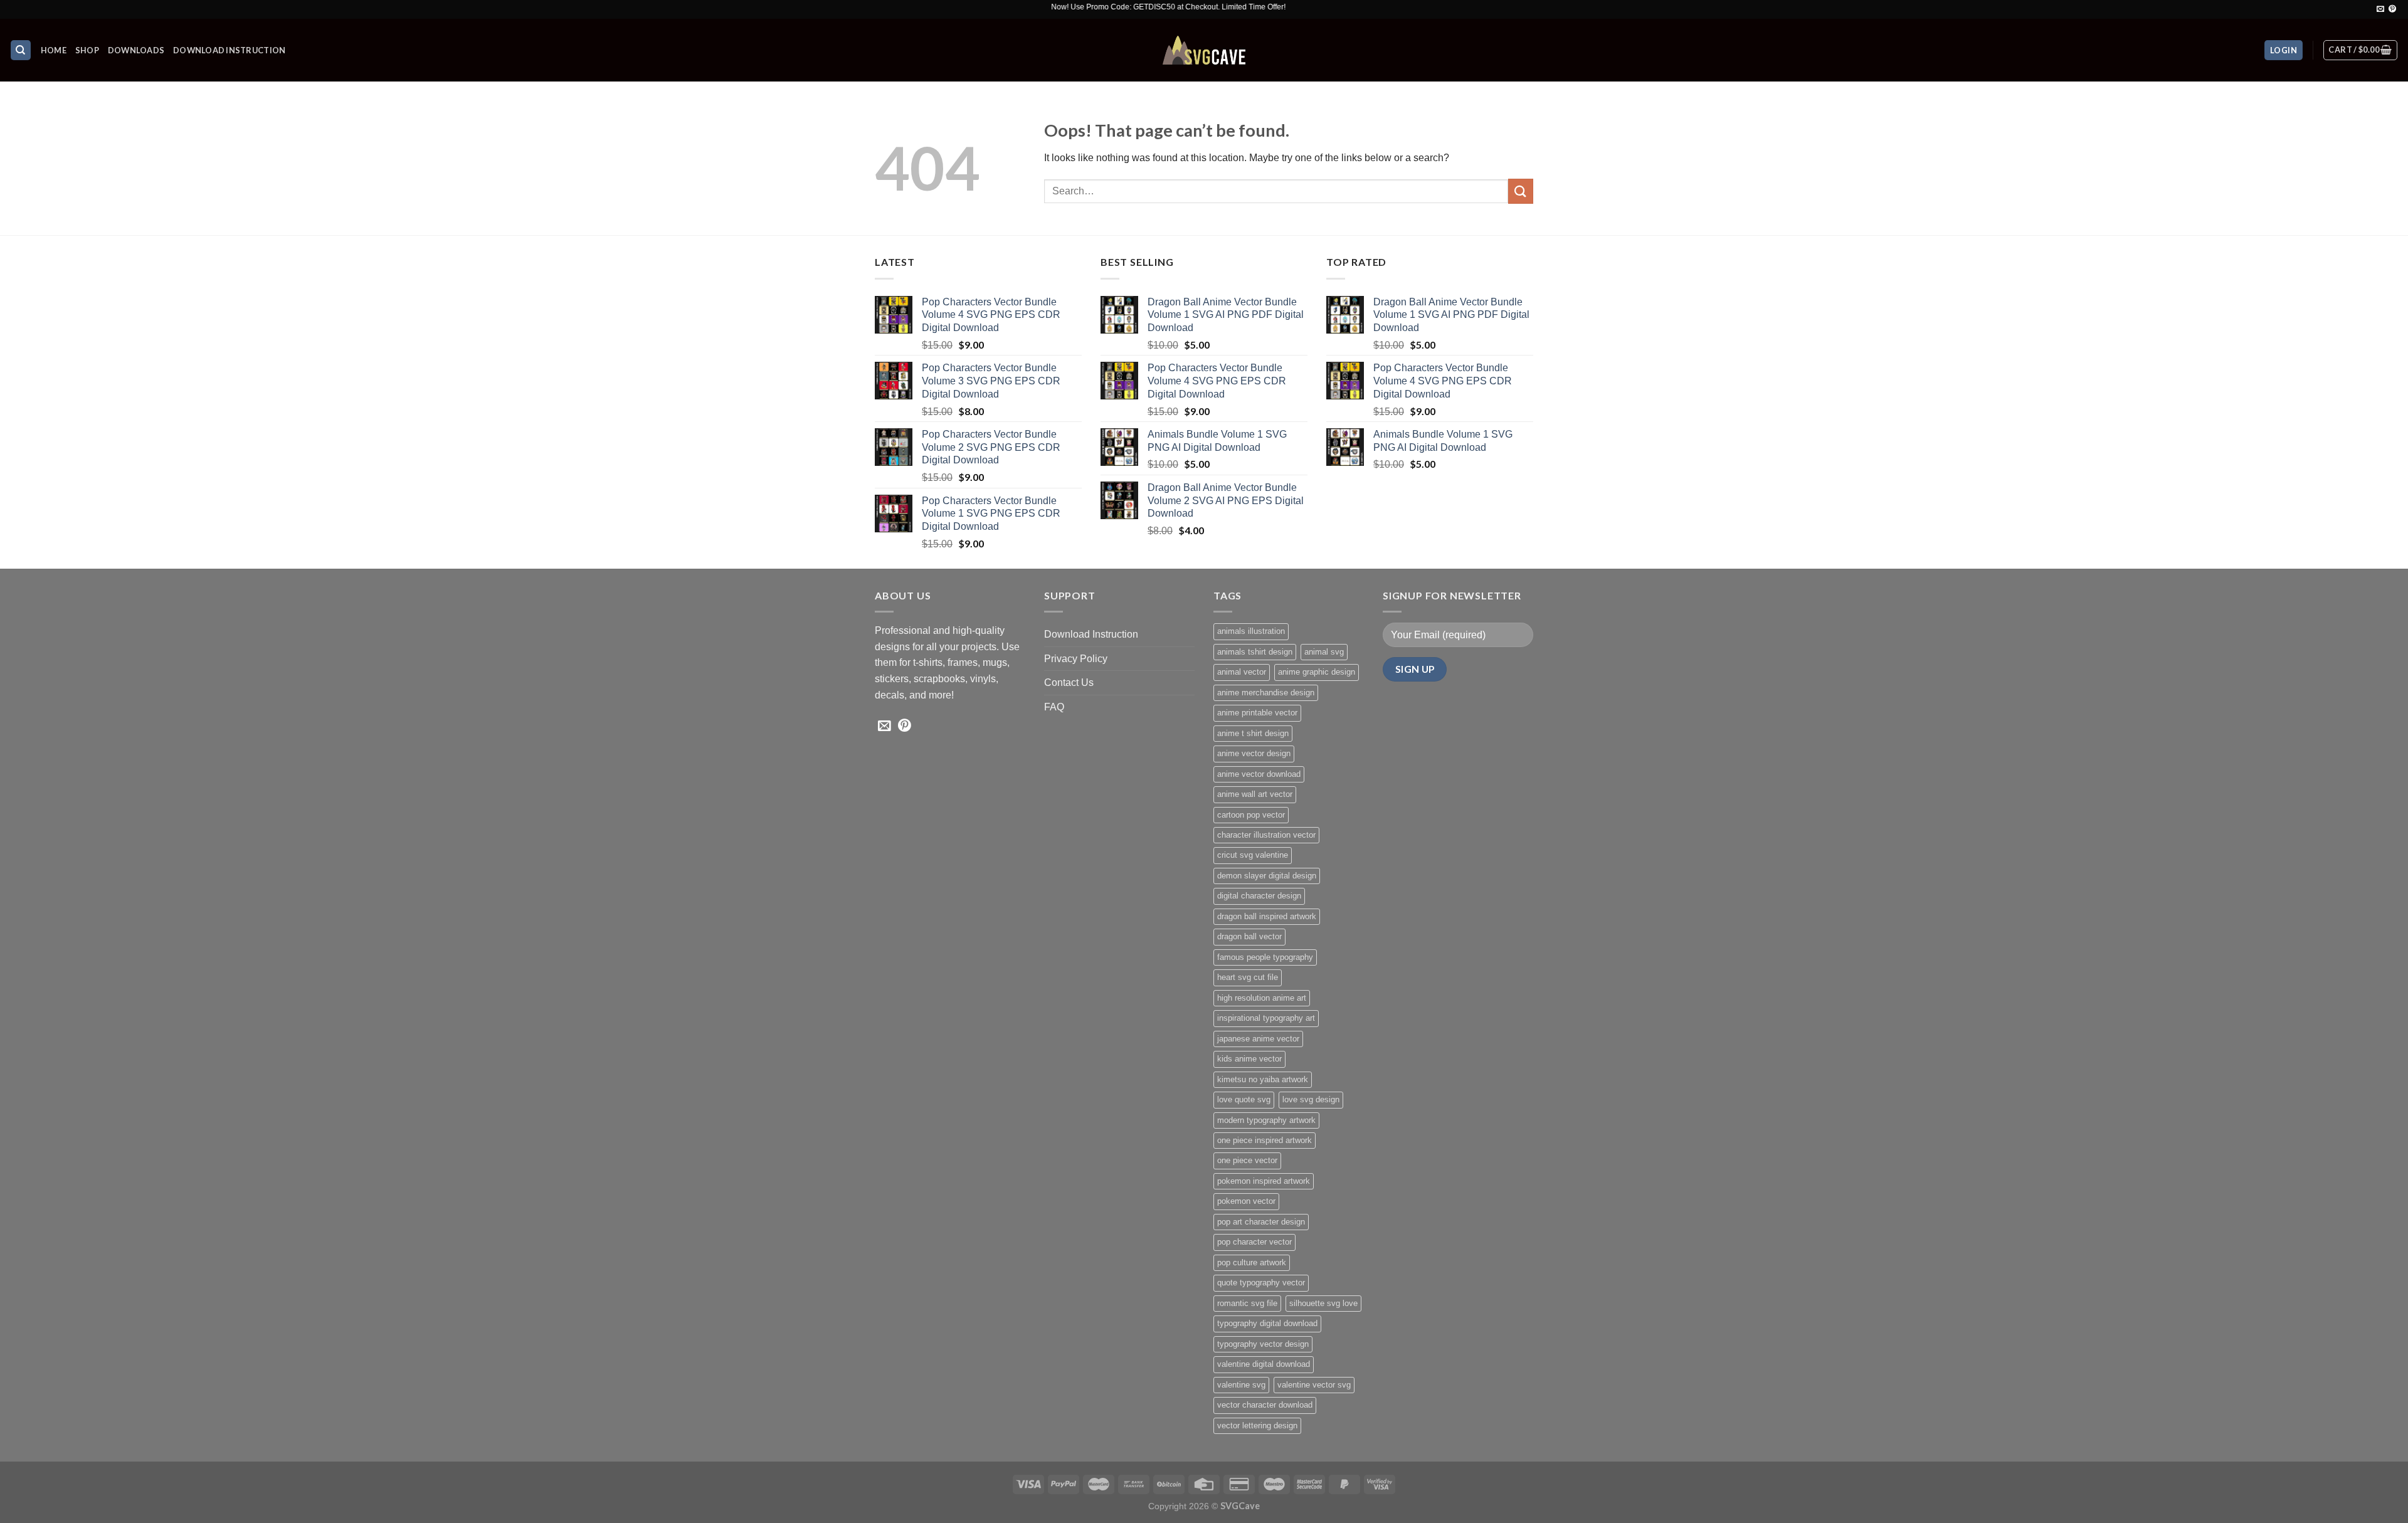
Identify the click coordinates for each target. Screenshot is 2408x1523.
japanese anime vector (1258, 1039)
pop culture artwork (1252, 1262)
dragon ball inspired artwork (1267, 916)
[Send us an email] (2380, 9)
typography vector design (1263, 1344)
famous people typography (1265, 957)
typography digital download (1267, 1323)
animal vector (1242, 672)
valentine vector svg (1314, 1385)
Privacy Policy (1076, 659)
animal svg (1324, 652)
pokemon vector (1246, 1201)
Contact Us (1069, 682)
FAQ (1054, 707)
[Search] (21, 50)
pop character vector (1254, 1242)
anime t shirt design (1253, 733)
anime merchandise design (1266, 693)
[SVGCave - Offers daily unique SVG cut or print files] (1204, 50)
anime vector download (1259, 774)
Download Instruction (229, 50)
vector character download (1265, 1405)
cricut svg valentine (1253, 855)
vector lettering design (1257, 1426)
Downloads (136, 50)
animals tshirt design (1255, 652)
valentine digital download (1264, 1364)
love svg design (1311, 1099)
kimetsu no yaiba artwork (1263, 1079)
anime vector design (1254, 753)
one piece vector (1247, 1160)
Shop (87, 50)
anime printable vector (1257, 713)
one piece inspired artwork (1265, 1140)
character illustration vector (1266, 835)
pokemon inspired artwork (1264, 1181)
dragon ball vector (1249, 936)
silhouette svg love (1323, 1303)
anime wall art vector (1255, 794)
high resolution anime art (1262, 998)
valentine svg (1241, 1385)
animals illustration (1251, 631)
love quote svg (1244, 1099)
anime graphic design (1317, 672)
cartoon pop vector (1251, 815)
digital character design (1259, 896)
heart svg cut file (1248, 977)
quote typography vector (1261, 1283)
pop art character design (1261, 1222)
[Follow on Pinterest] (2392, 9)
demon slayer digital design (1267, 876)
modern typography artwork (1266, 1120)
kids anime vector (1249, 1059)
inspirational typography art (1266, 1018)
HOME (54, 50)
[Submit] (1521, 191)
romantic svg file (1247, 1303)
